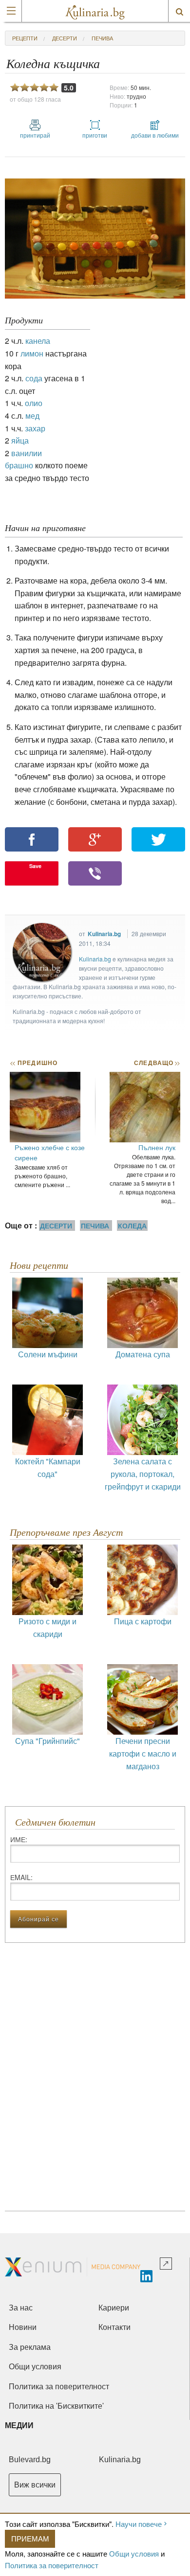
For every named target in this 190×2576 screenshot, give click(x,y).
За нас (21, 2308)
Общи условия (134, 2553)
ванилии (27, 453)
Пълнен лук (157, 1147)
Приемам (30, 2538)
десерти (65, 38)
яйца (20, 440)
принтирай (35, 135)
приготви (95, 135)
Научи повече (139, 2524)
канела (38, 341)
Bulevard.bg (30, 2460)
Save (35, 866)
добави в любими (155, 135)
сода (34, 378)
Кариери (114, 2308)
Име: (19, 1839)
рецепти (25, 38)
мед (32, 416)
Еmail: (21, 1877)
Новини (23, 2327)
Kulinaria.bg (104, 934)
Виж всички (35, 2485)
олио (34, 403)
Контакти (114, 2327)
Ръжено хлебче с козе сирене (50, 1152)
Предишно (34, 1063)
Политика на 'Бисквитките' (56, 2406)
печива (102, 38)
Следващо (157, 1063)
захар (35, 428)
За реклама (30, 2347)
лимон (32, 353)
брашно (19, 465)
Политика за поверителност (52, 2565)
